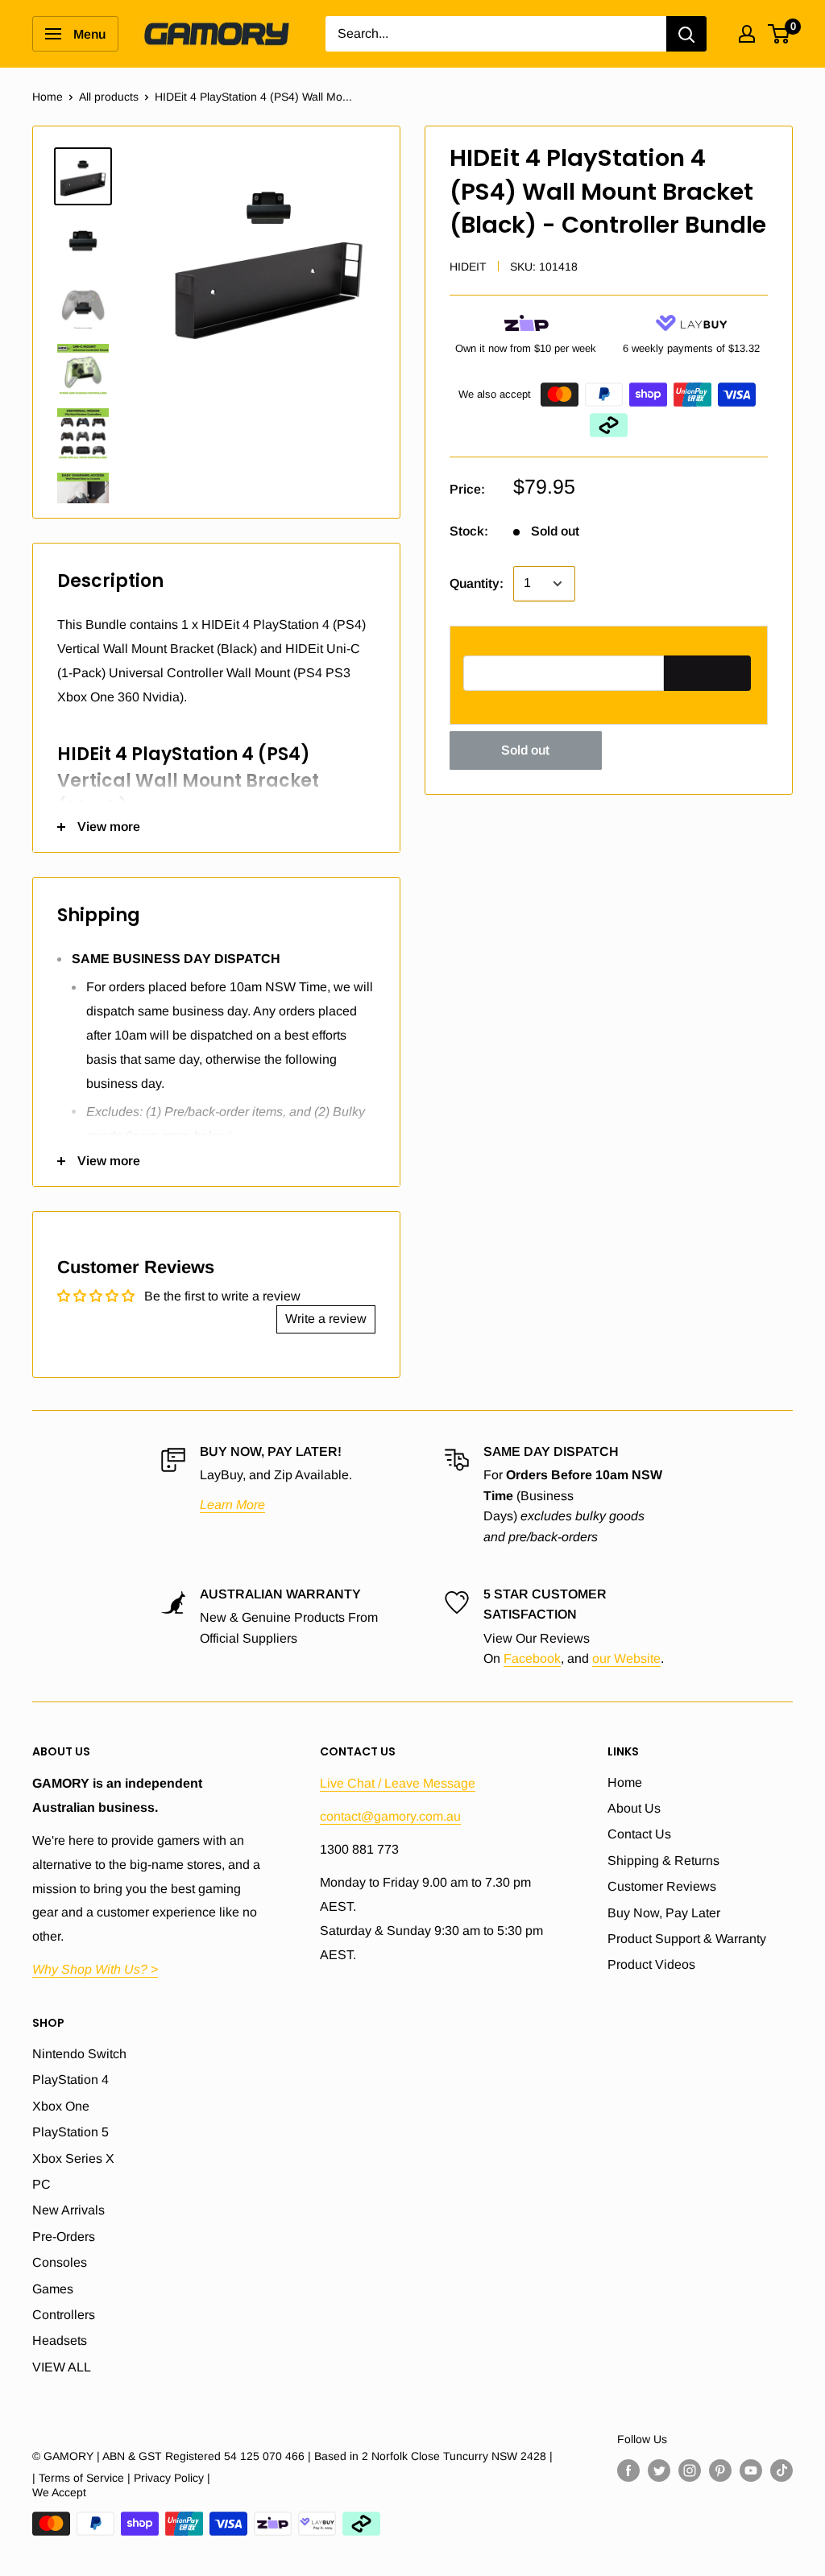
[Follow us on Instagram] (690, 2470)
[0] (779, 34)
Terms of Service (81, 2478)
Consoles (60, 2262)
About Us (634, 1808)
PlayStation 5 (70, 2132)
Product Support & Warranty (687, 1939)
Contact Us (639, 1834)
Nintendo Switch (79, 2054)
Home (48, 97)
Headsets (60, 2340)
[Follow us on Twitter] (659, 2470)
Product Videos (651, 1964)
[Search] (686, 34)
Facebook (532, 1658)
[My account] (747, 34)
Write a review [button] (326, 1319)
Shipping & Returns (663, 1861)
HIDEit (468, 267)
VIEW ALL (62, 2367)
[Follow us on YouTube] (751, 2470)
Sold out (525, 750)
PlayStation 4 (70, 2080)
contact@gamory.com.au (390, 1816)
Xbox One (61, 2106)
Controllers (64, 2315)
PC (41, 2184)
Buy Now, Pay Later (664, 1913)
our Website (626, 1658)
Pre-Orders (64, 2237)
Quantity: (477, 583)
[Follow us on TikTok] (781, 2470)
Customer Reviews (662, 1886)
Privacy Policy (169, 2478)
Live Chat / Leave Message (398, 1783)
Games (53, 2289)
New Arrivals (68, 2210)
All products (109, 97)
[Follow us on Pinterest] (720, 2470)
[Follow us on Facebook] (628, 2470)
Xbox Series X (73, 2158)
